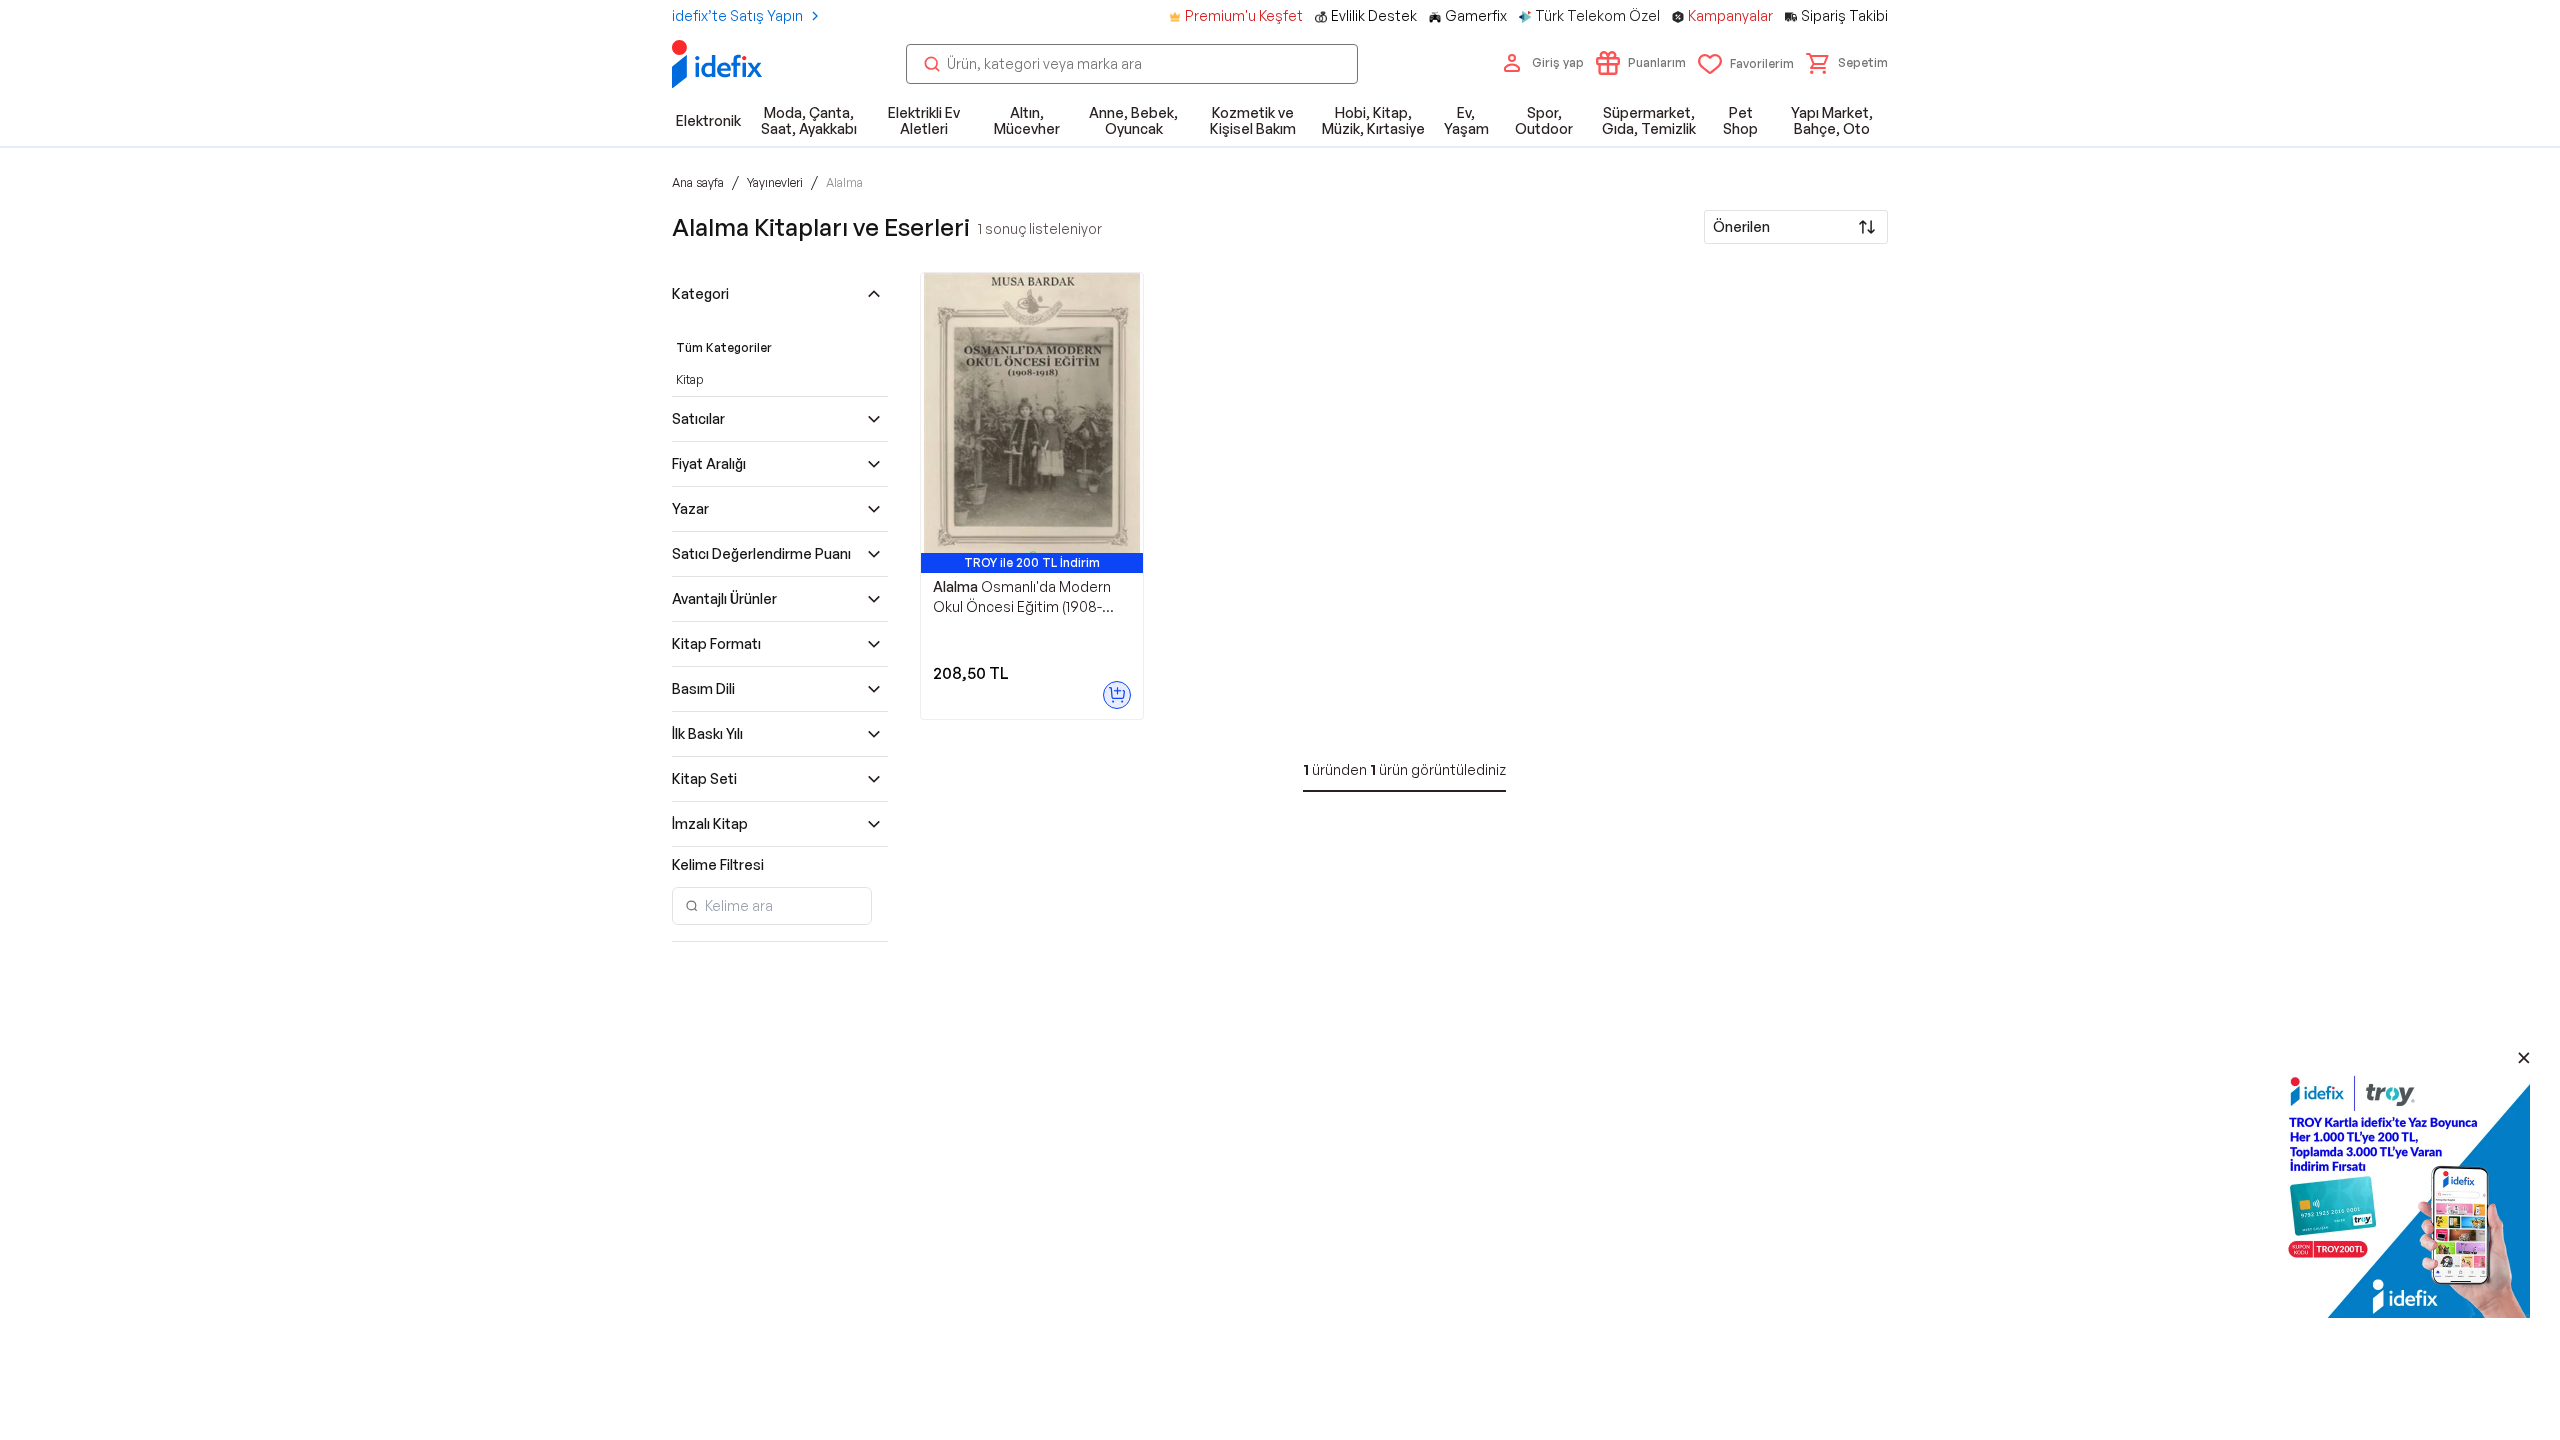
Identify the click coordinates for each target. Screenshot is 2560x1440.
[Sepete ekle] (1117, 695)
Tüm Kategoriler (724, 347)
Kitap (689, 379)
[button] (1847, 63)
